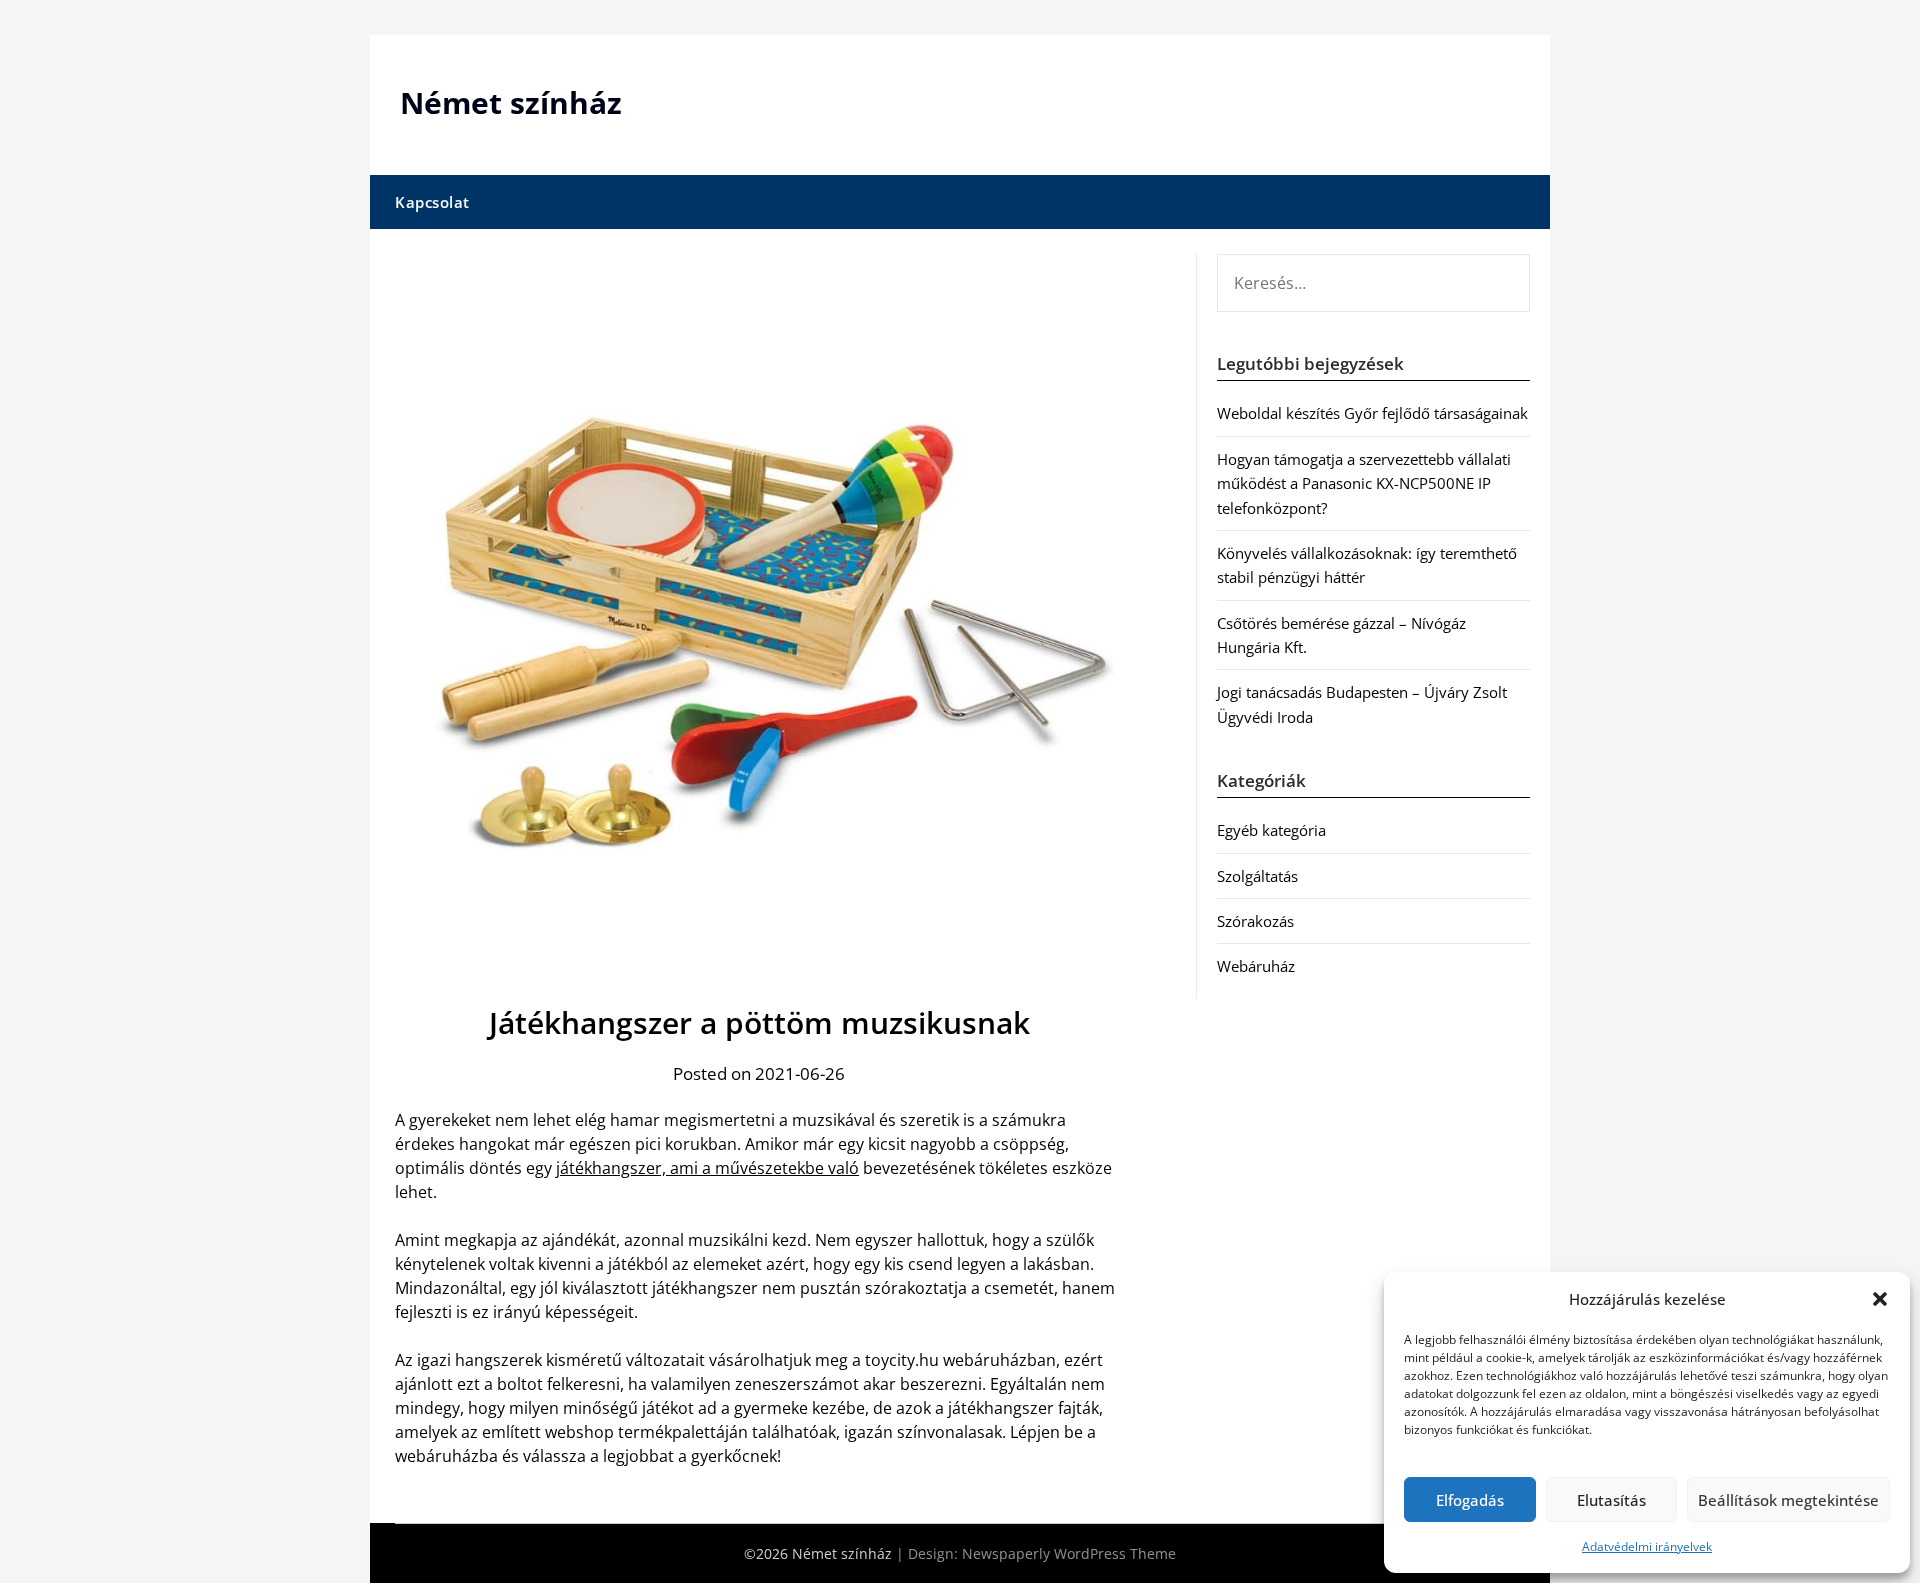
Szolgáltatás (1257, 876)
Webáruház (1256, 966)
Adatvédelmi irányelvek (1647, 1546)
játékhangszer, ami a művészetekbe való (707, 1168)
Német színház (511, 102)
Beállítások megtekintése (1788, 1500)
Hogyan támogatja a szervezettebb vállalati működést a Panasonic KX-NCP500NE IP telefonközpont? (1364, 483)
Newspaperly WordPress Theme (1069, 1553)
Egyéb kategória (1271, 830)
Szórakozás (1255, 921)
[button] (1880, 1299)
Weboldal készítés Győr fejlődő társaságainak (1372, 413)
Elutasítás (1611, 1500)
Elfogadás (1470, 1500)
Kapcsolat (432, 202)
